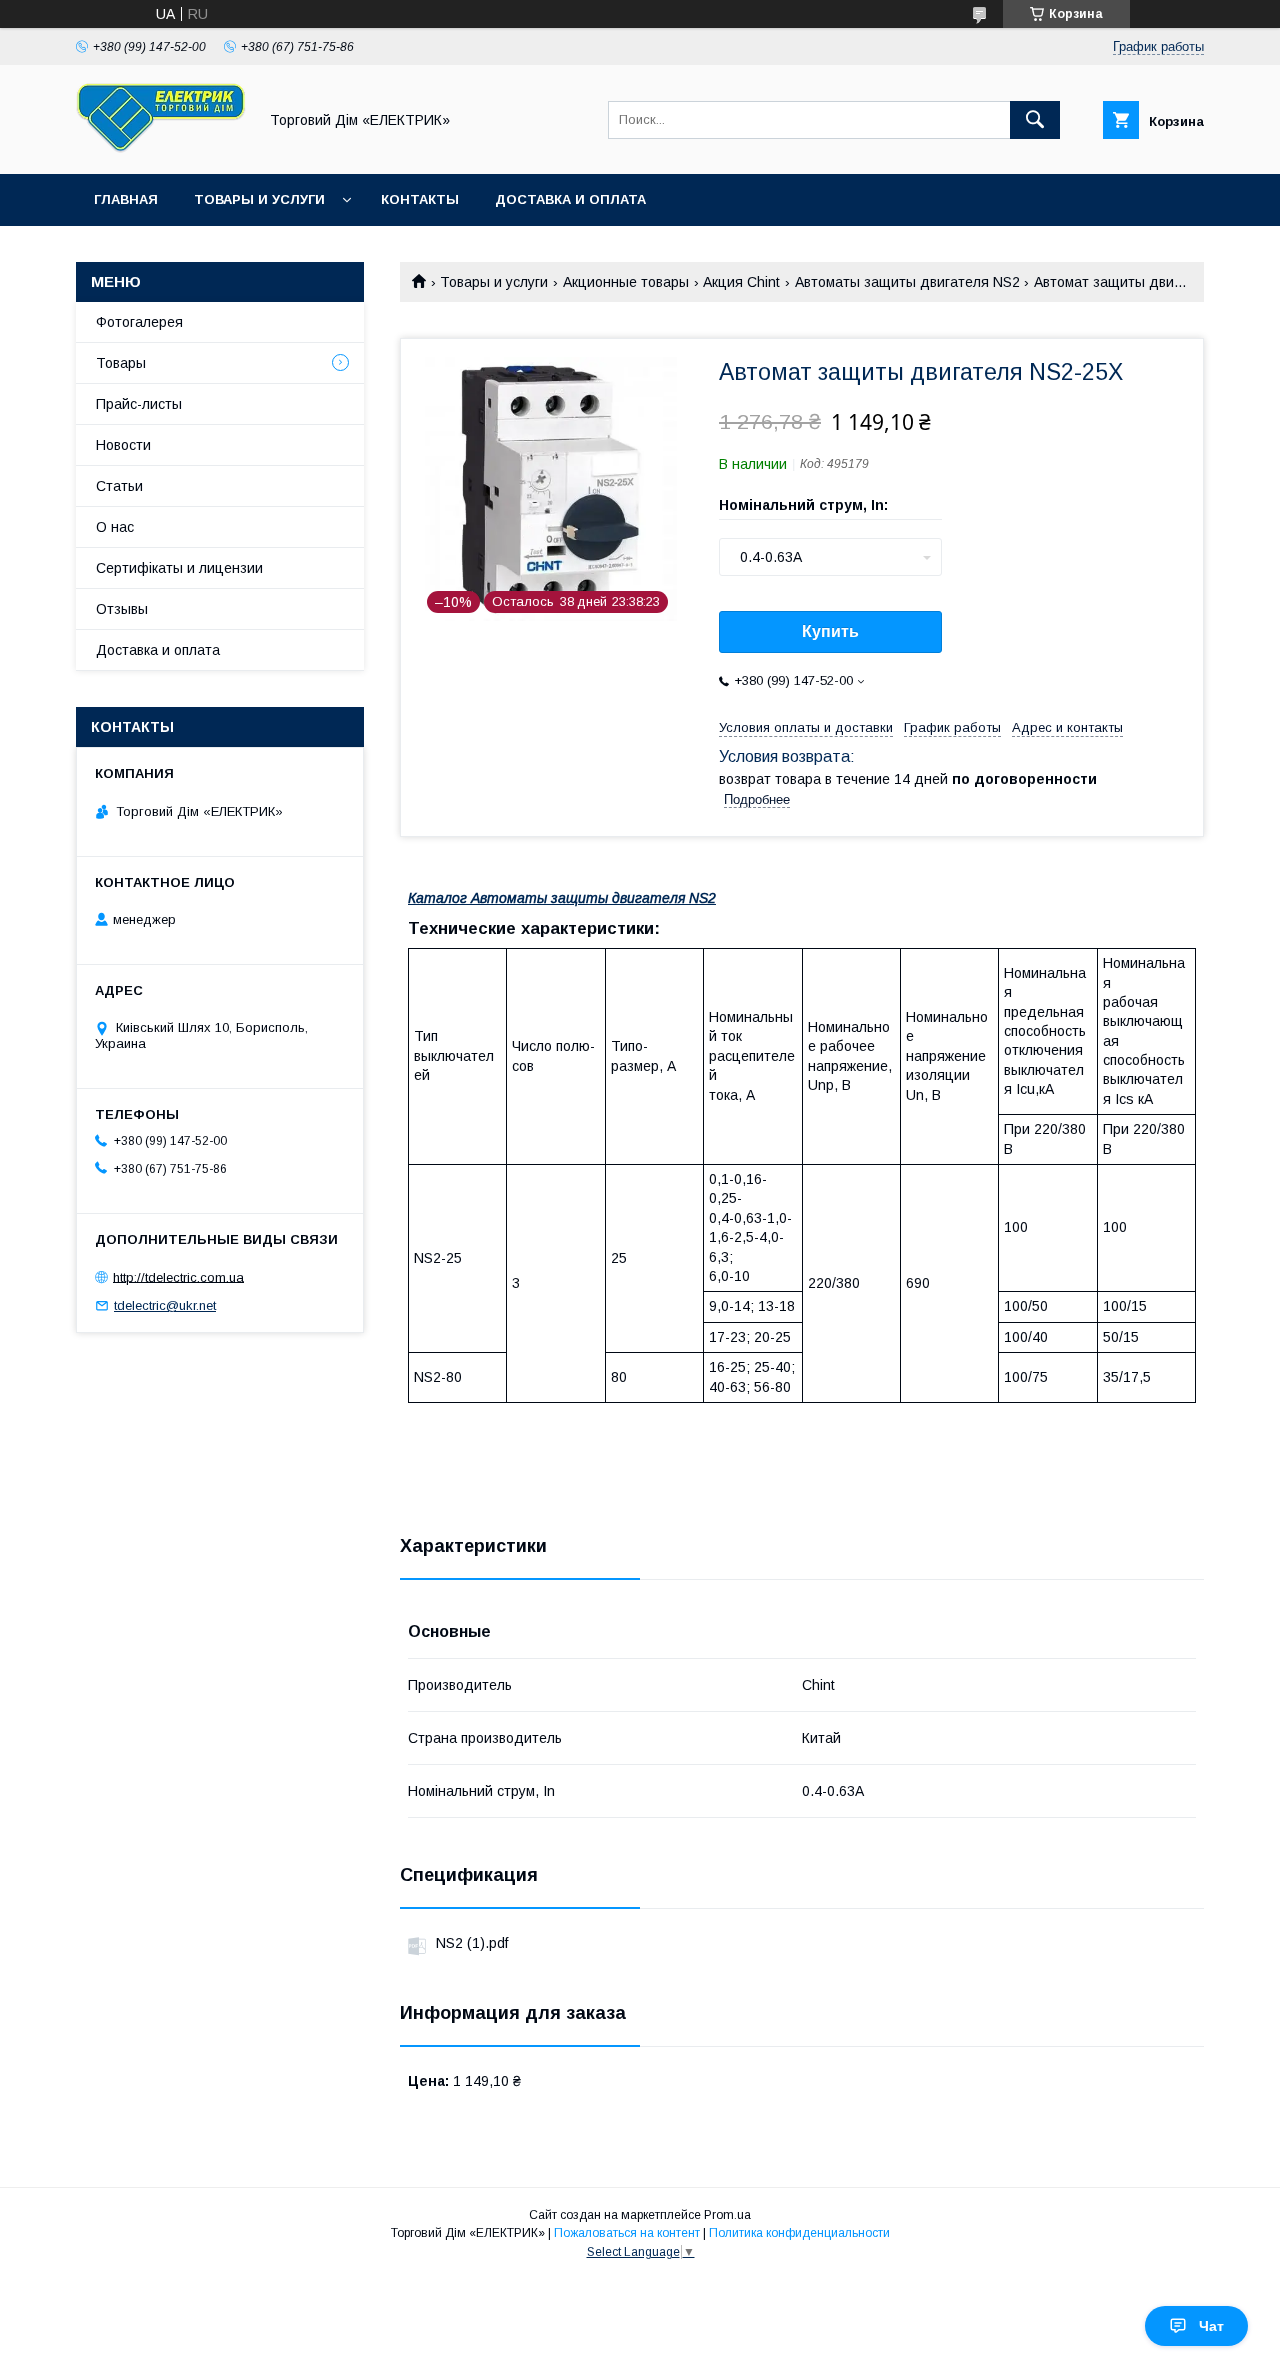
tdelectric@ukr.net (165, 1305)
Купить (830, 631)
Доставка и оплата (570, 199)
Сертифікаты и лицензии (179, 568)
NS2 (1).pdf (472, 1943)
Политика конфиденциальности (799, 2233)
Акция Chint (741, 282)
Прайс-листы (139, 404)
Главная (126, 199)
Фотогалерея (139, 322)
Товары (121, 363)
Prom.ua (727, 2215)
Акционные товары (626, 282)
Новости (123, 445)
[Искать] (1035, 120)
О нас (115, 527)
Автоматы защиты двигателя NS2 (907, 282)
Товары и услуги (259, 199)
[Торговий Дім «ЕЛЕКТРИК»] (161, 148)
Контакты (420, 199)
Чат (1211, 2326)
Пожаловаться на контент (627, 2233)
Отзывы (122, 609)
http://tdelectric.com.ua (178, 1276)
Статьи (119, 486)
